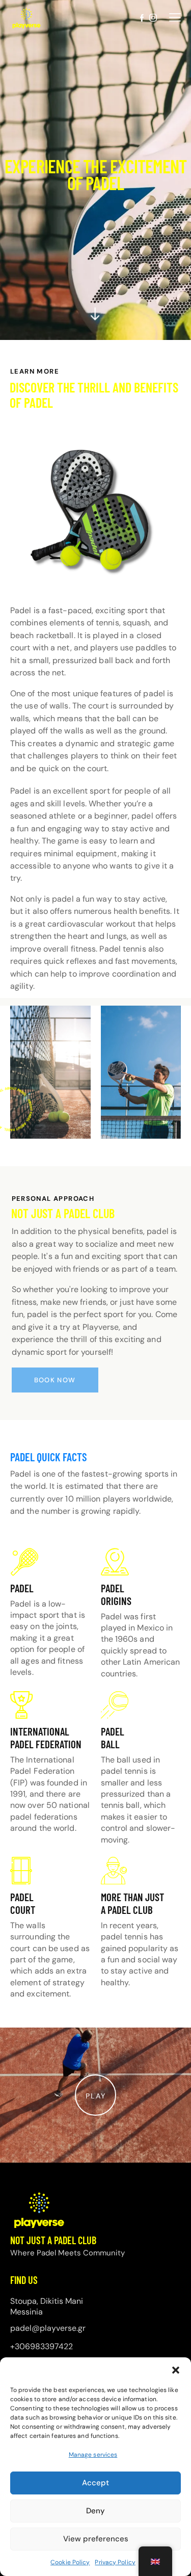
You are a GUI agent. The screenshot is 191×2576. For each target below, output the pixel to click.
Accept (95, 2483)
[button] (176, 2370)
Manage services (93, 2455)
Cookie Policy (70, 2562)
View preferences (96, 2539)
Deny (95, 2511)
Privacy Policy (115, 2562)
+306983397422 (42, 2346)
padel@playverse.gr (48, 2328)
